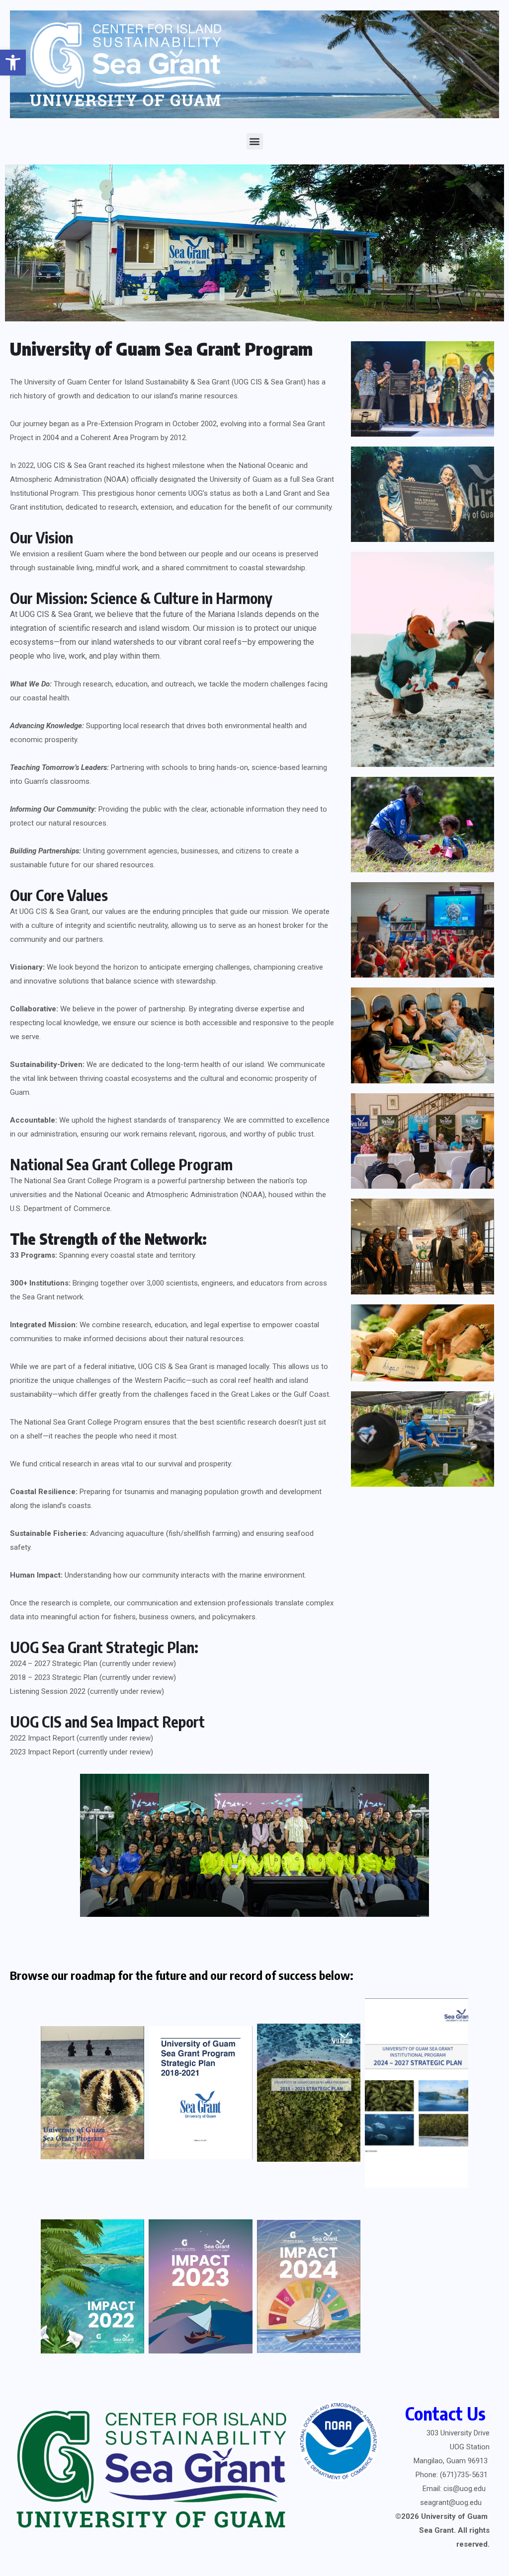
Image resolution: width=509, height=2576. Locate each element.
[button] (13, 63)
